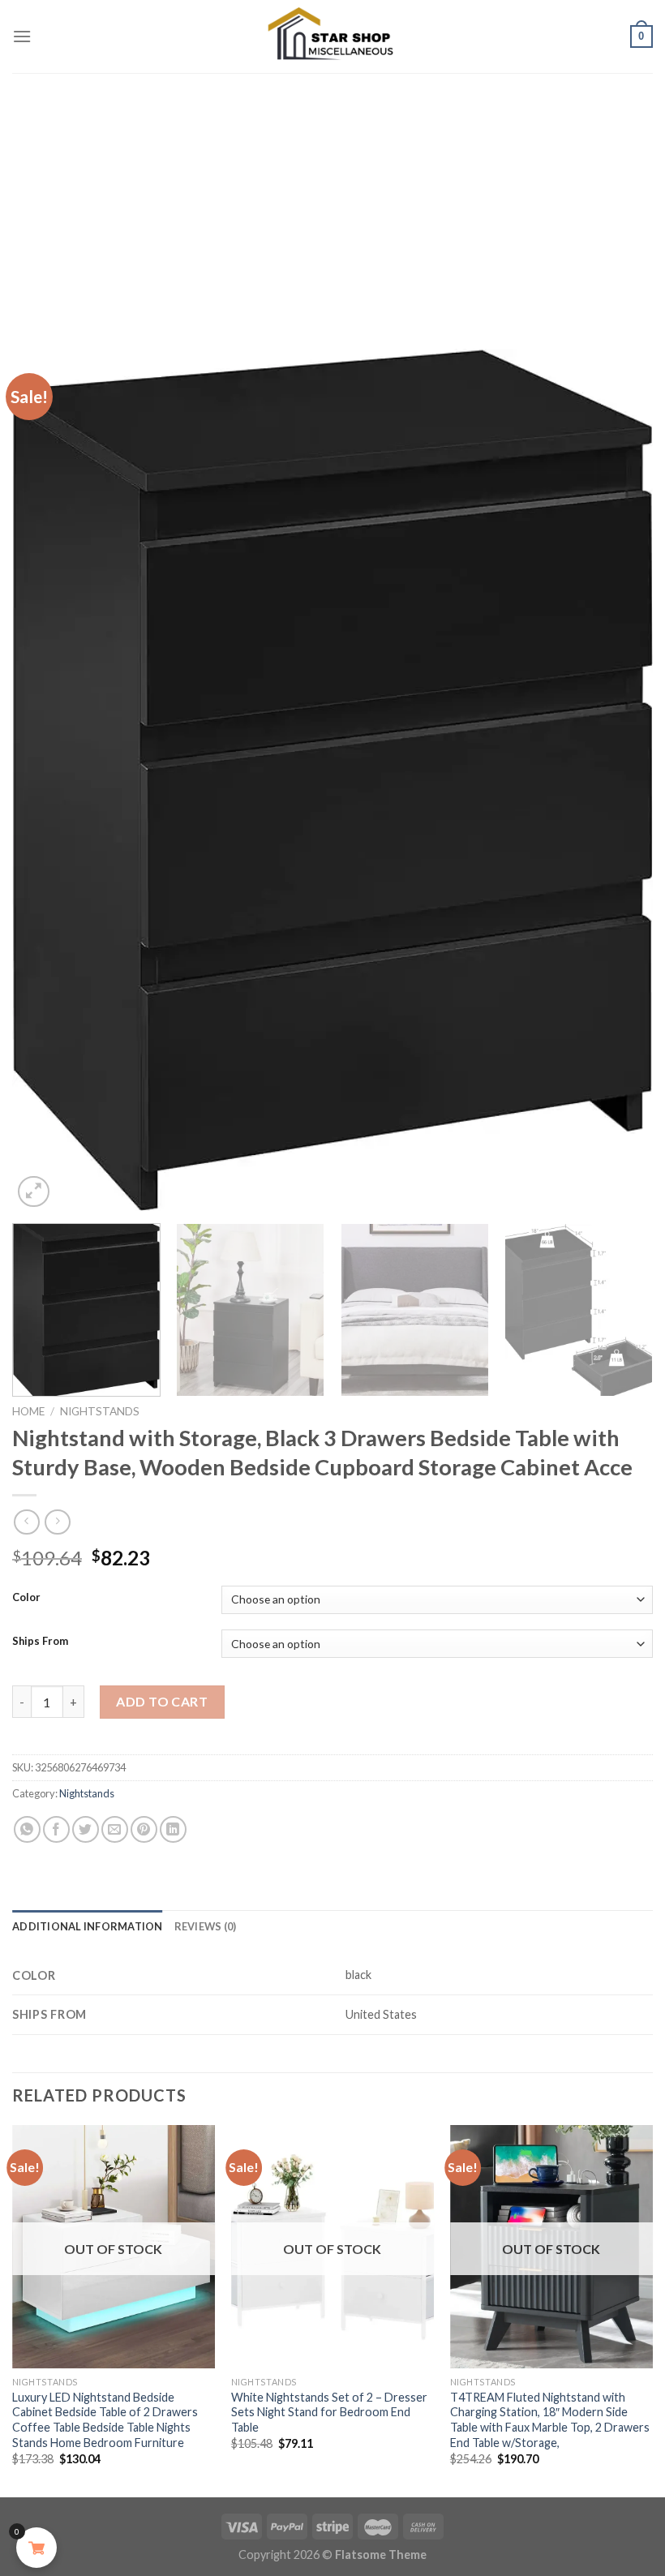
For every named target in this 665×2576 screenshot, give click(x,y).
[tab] (88, 1926)
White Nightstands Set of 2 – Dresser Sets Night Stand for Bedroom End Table (329, 2412)
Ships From (40, 1642)
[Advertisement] (332, 195)
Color (26, 1598)
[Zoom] (34, 1192)
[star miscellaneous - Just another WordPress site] (332, 36)
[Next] (620, 780)
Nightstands (100, 1411)
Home (28, 1411)
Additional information (88, 1926)
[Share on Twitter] (86, 1829)
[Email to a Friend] (115, 1829)
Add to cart (162, 1701)
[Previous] (45, 780)
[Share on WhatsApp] (27, 1829)
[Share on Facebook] (56, 1829)
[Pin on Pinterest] (144, 1829)
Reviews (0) (206, 1926)
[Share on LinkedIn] (173, 1829)
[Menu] (22, 36)
